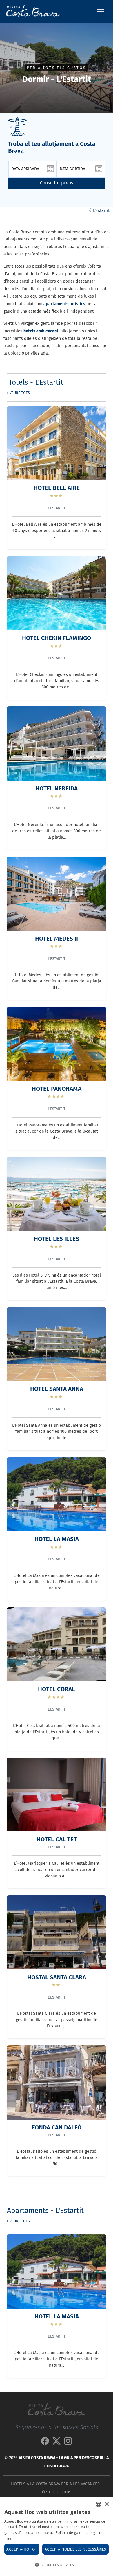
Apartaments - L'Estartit (45, 2211)
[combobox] (99, 2504)
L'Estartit (101, 211)
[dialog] (57, 2537)
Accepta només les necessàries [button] (75, 2549)
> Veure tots (18, 393)
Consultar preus (57, 183)
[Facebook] (45, 2442)
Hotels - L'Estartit (35, 382)
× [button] (106, 2504)
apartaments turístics (64, 304)
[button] (57, 2565)
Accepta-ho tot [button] (22, 2549)
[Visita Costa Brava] (31, 11)
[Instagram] (68, 2442)
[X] (57, 2442)
